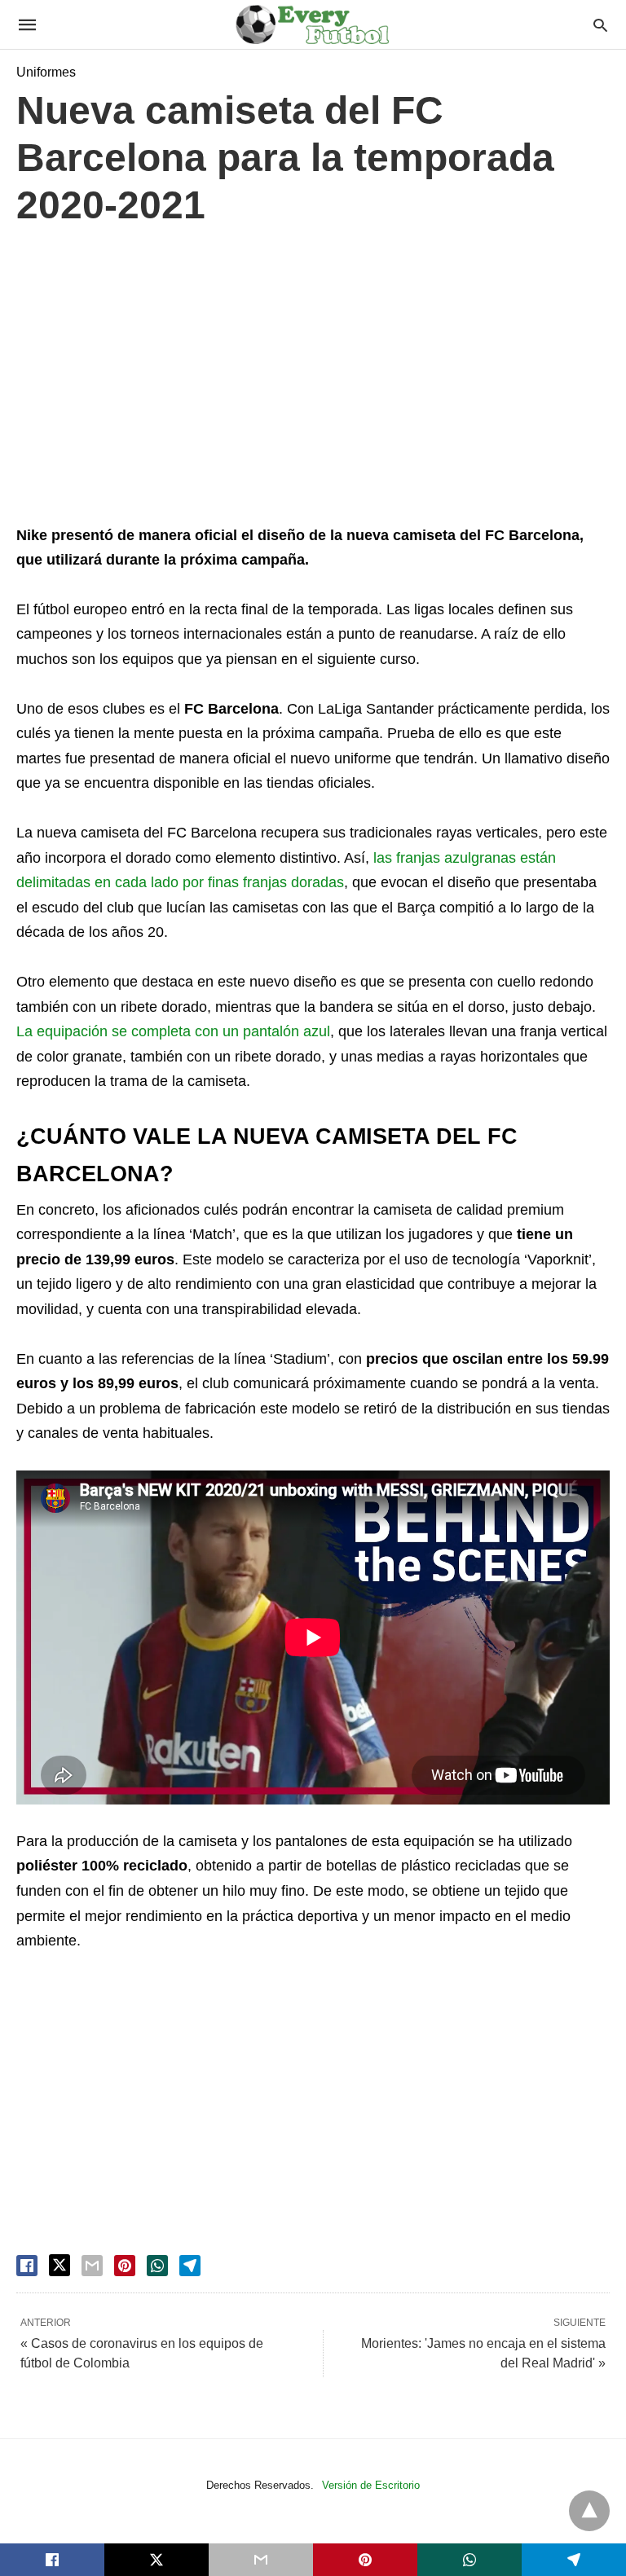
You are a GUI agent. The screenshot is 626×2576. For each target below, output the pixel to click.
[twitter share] (60, 2265)
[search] (600, 25)
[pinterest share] (125, 2266)
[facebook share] (27, 2266)
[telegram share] (190, 2266)
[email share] (92, 2266)
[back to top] (589, 2511)
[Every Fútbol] (312, 24)
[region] (313, 380)
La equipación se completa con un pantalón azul (173, 1031)
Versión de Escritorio (371, 2485)
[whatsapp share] (157, 2266)
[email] (261, 2560)
